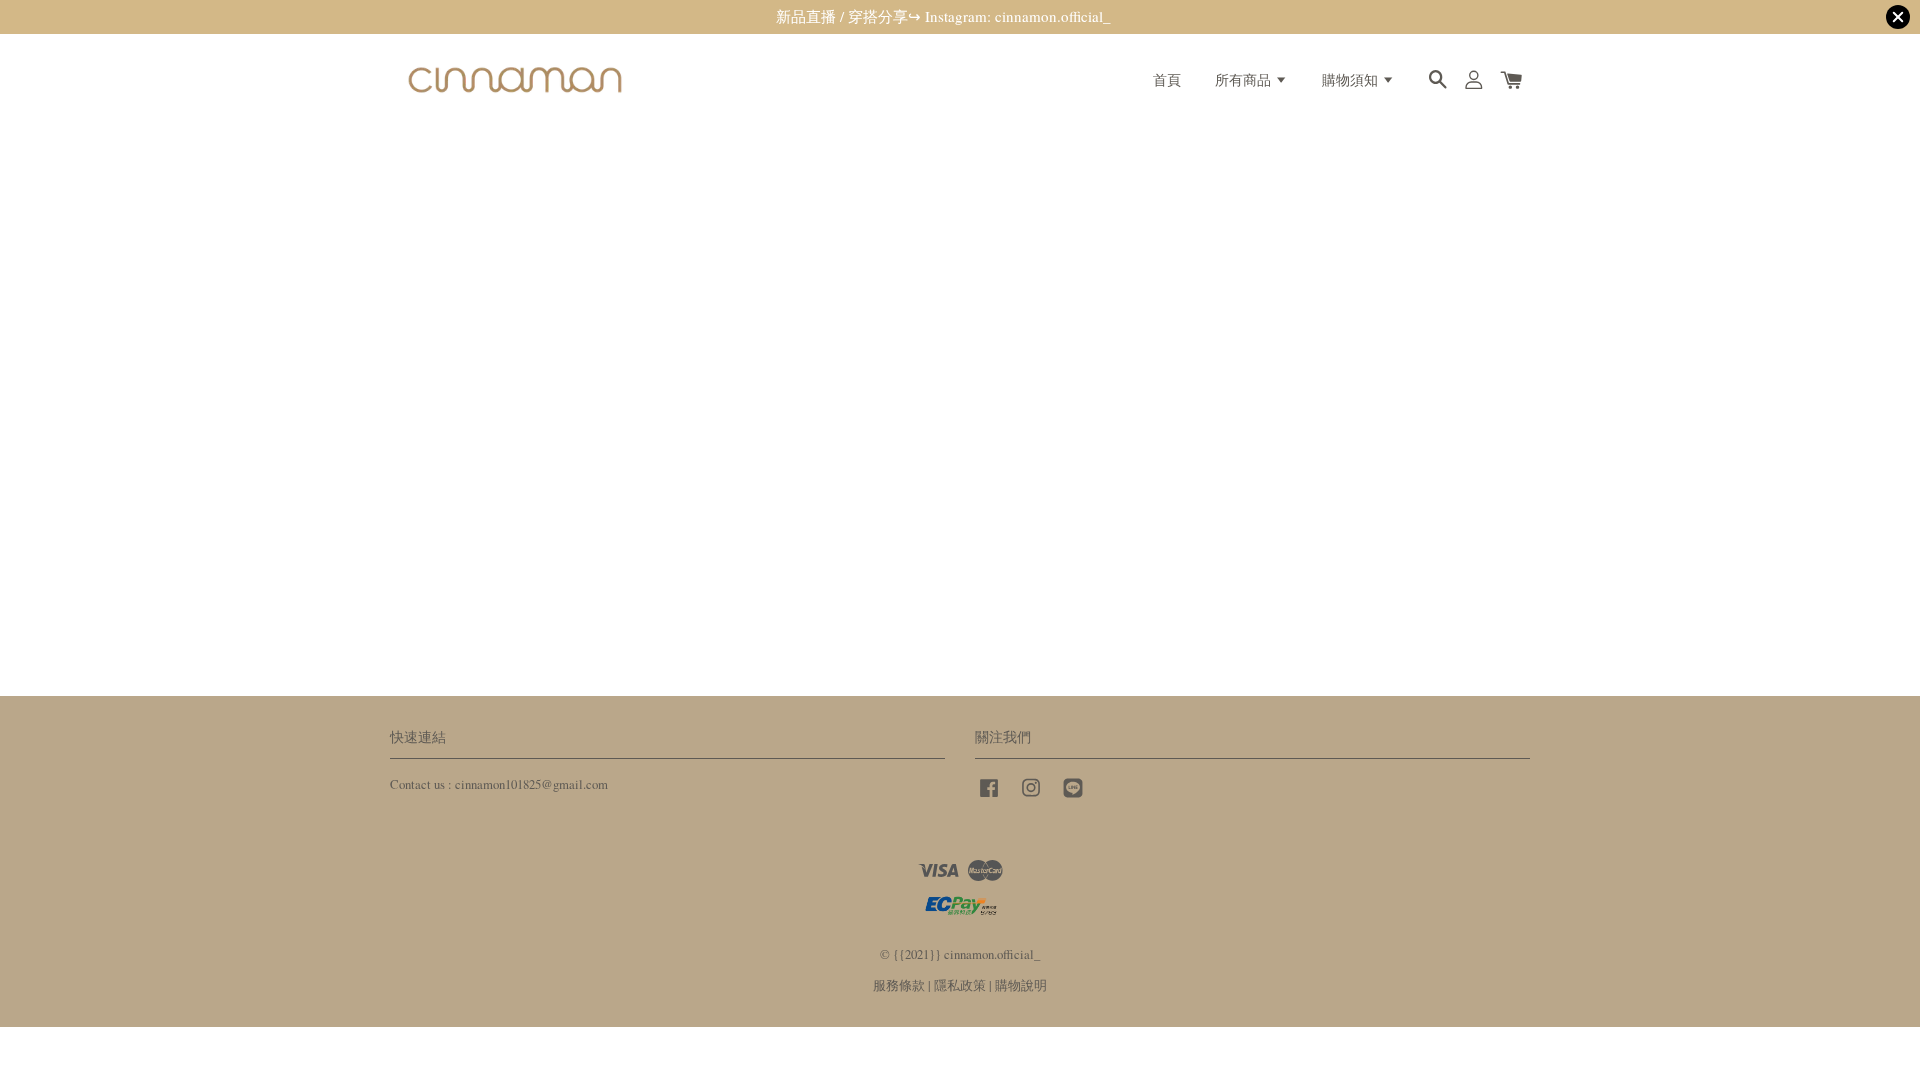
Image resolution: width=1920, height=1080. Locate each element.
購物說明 (1021, 985)
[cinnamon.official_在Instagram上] (1031, 797)
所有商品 (1245, 79)
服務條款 (899, 985)
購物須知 (1352, 79)
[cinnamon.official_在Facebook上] (989, 797)
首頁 (1167, 79)
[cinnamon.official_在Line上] (1073, 797)
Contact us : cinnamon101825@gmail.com (499, 784)
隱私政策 (960, 985)
